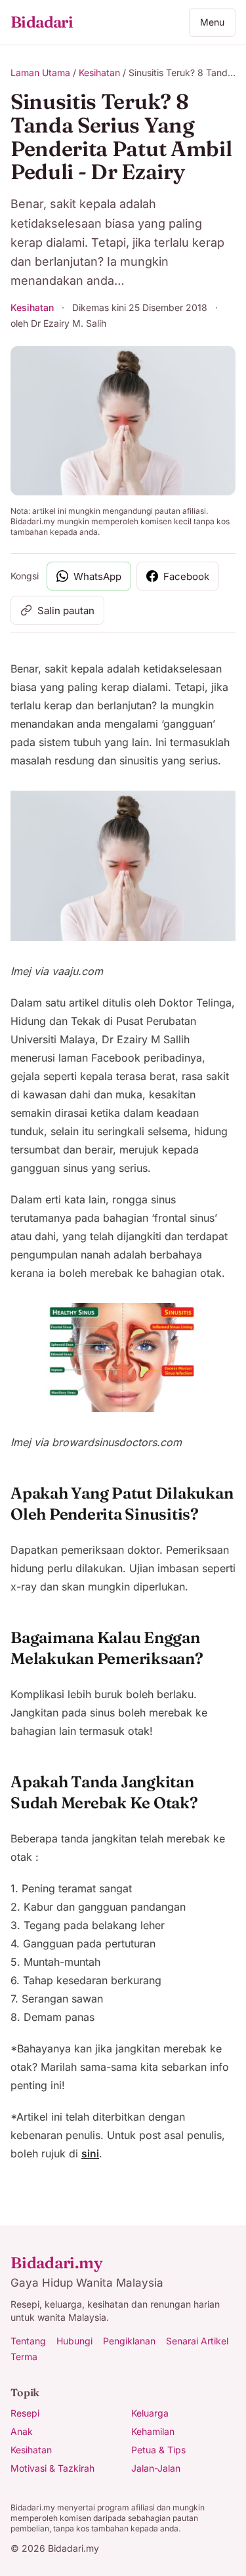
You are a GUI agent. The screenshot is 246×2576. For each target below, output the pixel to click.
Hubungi (74, 2341)
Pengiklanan (129, 2341)
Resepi (25, 2413)
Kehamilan (153, 2431)
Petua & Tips (158, 2450)
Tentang (28, 2341)
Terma (24, 2357)
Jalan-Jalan (156, 2468)
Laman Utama (40, 73)
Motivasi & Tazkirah (52, 2468)
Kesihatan (99, 73)
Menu (212, 22)
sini (90, 2153)
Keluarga (150, 2413)
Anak (22, 2431)
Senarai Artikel (197, 2341)
